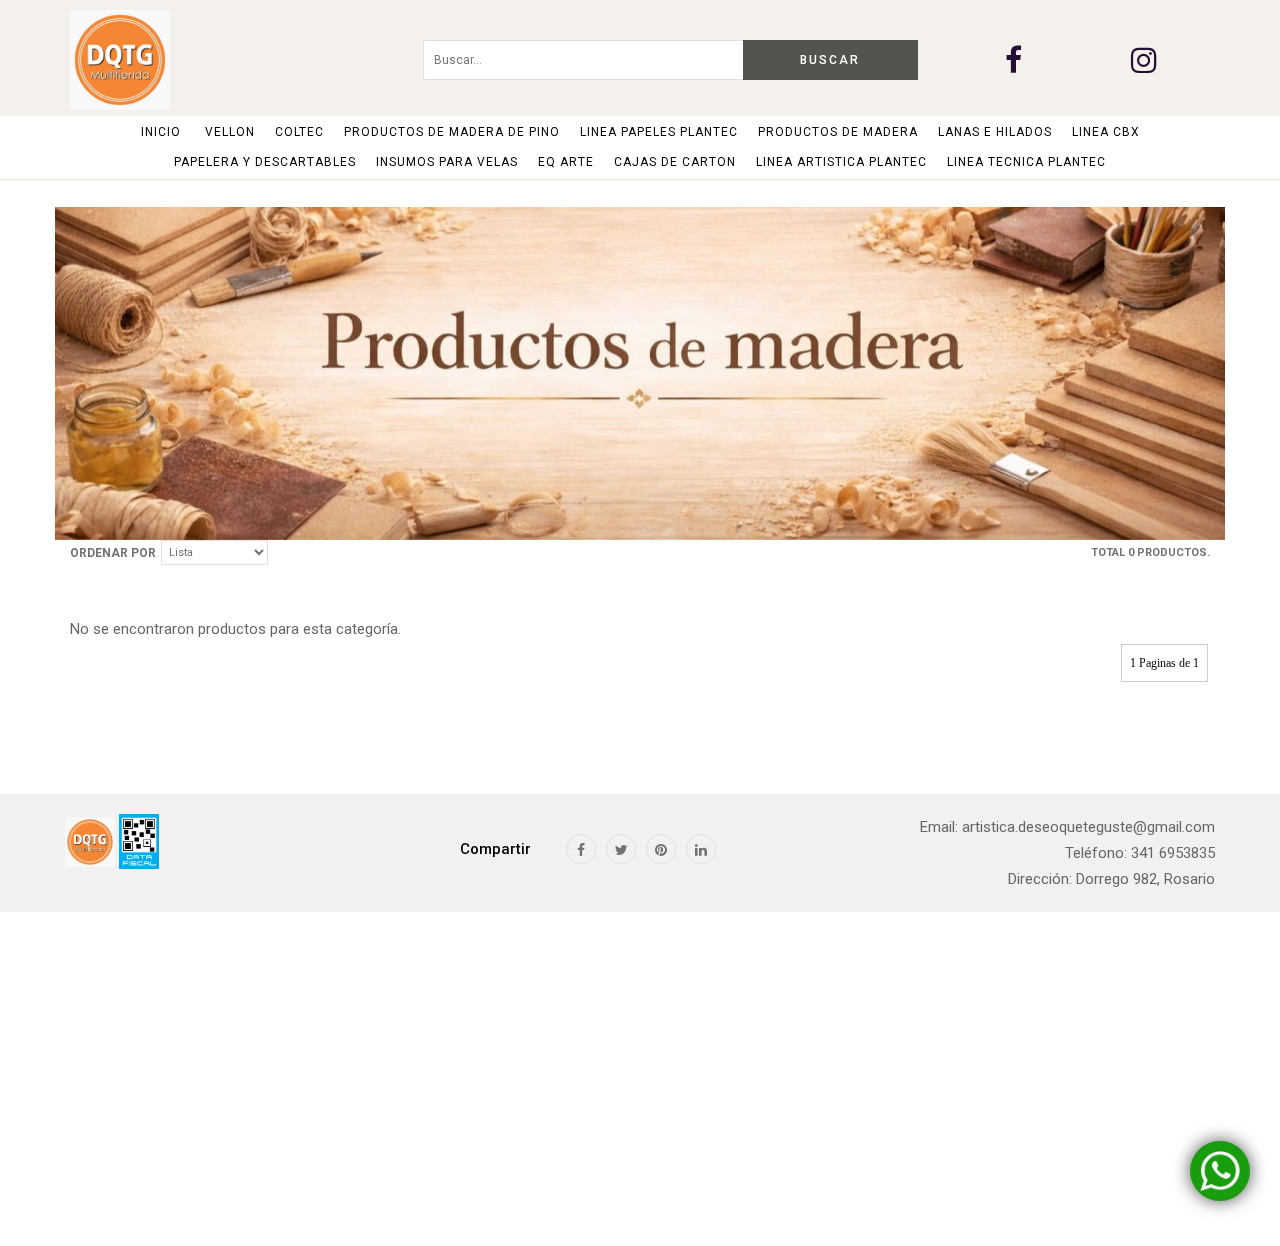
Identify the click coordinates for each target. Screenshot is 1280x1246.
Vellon (230, 132)
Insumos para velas (447, 162)
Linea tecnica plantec (1026, 162)
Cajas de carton (675, 162)
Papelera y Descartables (265, 162)
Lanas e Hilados (995, 132)
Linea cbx (1106, 132)
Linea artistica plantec (841, 162)
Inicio (161, 132)
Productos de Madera (838, 132)
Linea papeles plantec (659, 132)
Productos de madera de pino (452, 132)
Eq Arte (566, 162)
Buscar (830, 60)
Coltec (299, 132)
